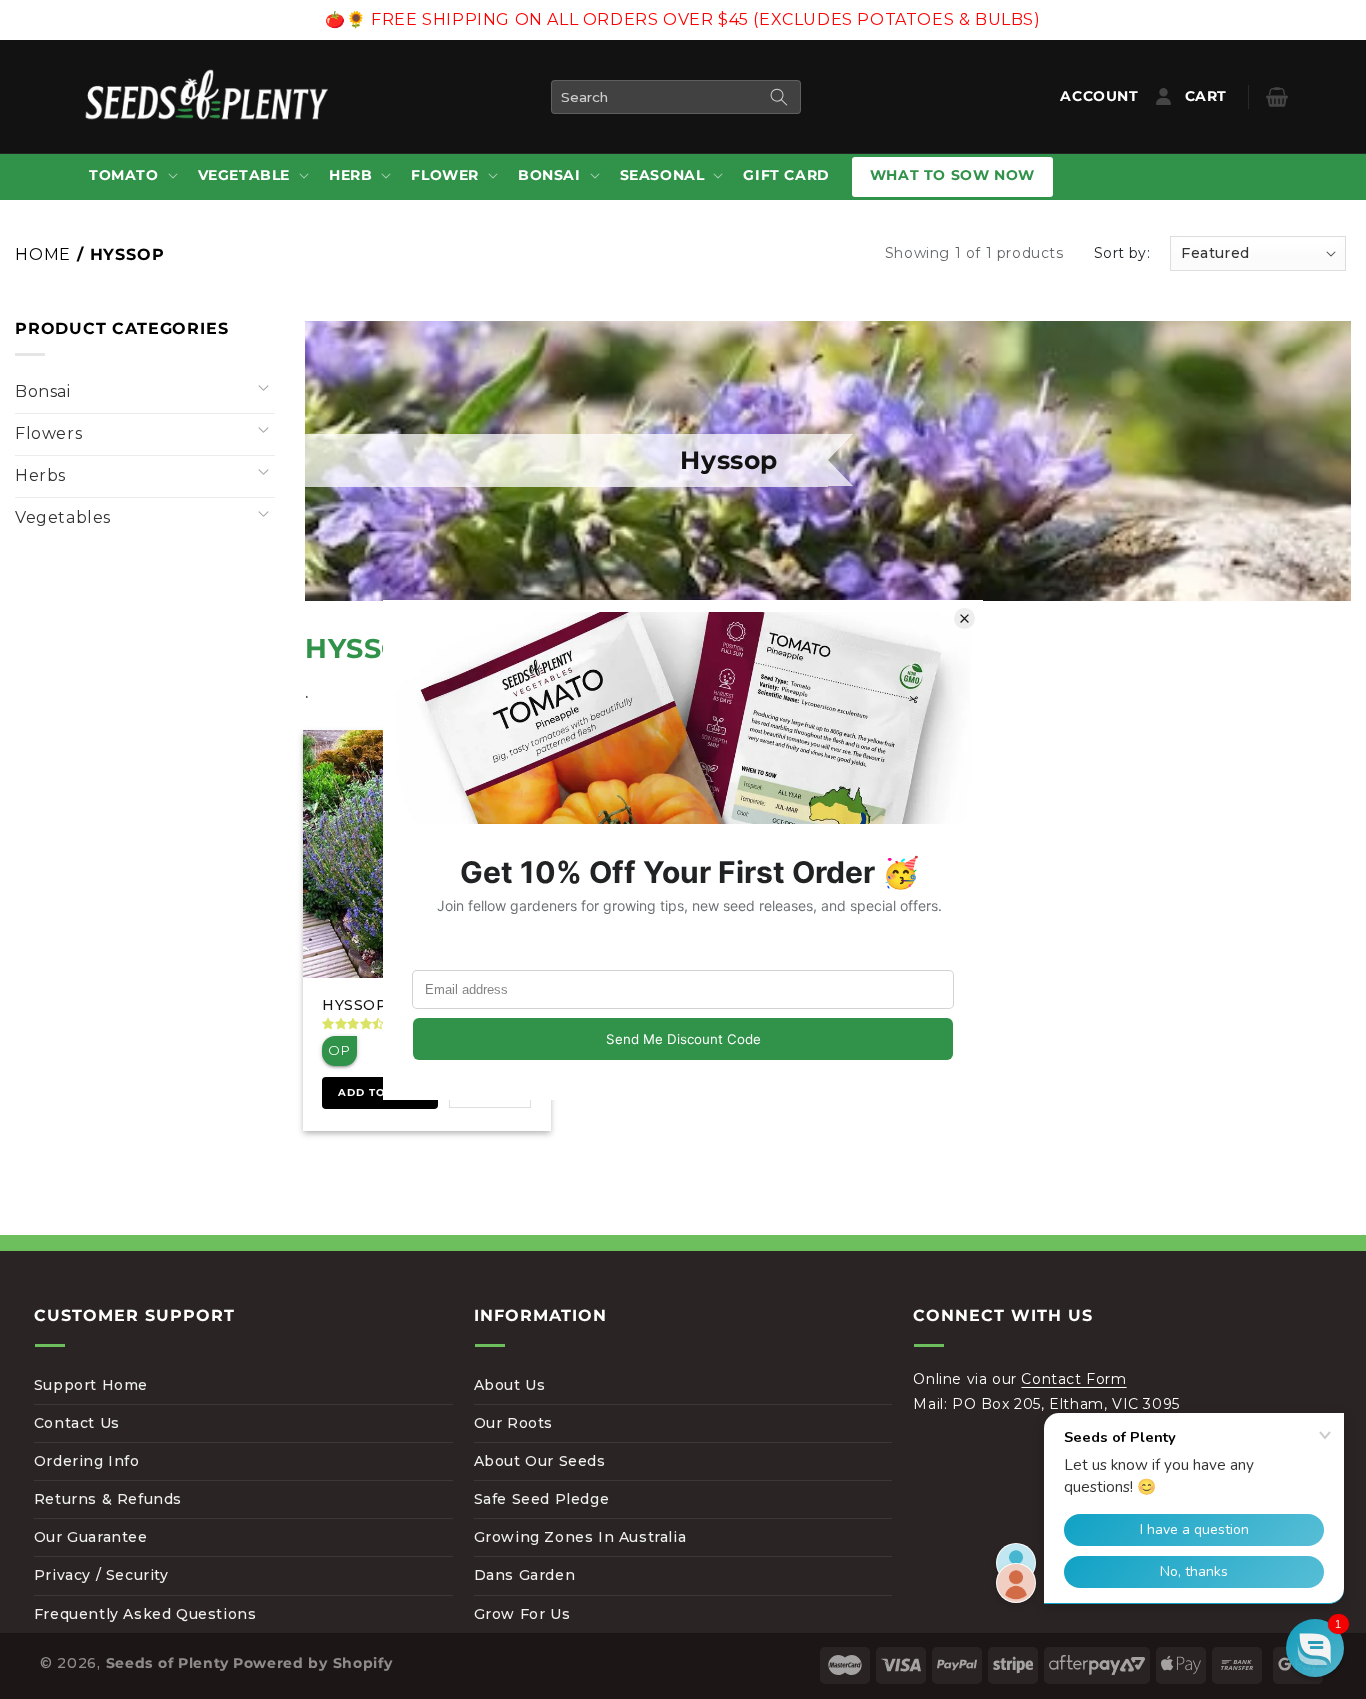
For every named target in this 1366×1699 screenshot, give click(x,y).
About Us (510, 1385)
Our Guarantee (91, 1537)
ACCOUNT (1103, 96)
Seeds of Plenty (168, 1663)
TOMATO (124, 175)
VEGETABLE (244, 175)
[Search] (779, 97)
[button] (131, 176)
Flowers (48, 433)
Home (43, 254)
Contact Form (1073, 1379)
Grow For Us (522, 1614)
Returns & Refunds (108, 1499)
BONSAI (549, 175)
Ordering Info (87, 1461)
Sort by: (1122, 253)
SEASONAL (662, 175)
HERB (350, 175)
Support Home (91, 1385)
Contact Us (77, 1423)
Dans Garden (525, 1575)
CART (1221, 96)
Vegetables (63, 517)
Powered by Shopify (313, 1663)
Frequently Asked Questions (145, 1614)
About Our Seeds (540, 1461)
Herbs (40, 475)
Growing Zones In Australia (580, 1537)
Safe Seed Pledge (542, 1499)
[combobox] (676, 97)
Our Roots (513, 1423)
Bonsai (43, 391)
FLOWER (445, 175)
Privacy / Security (101, 1575)
